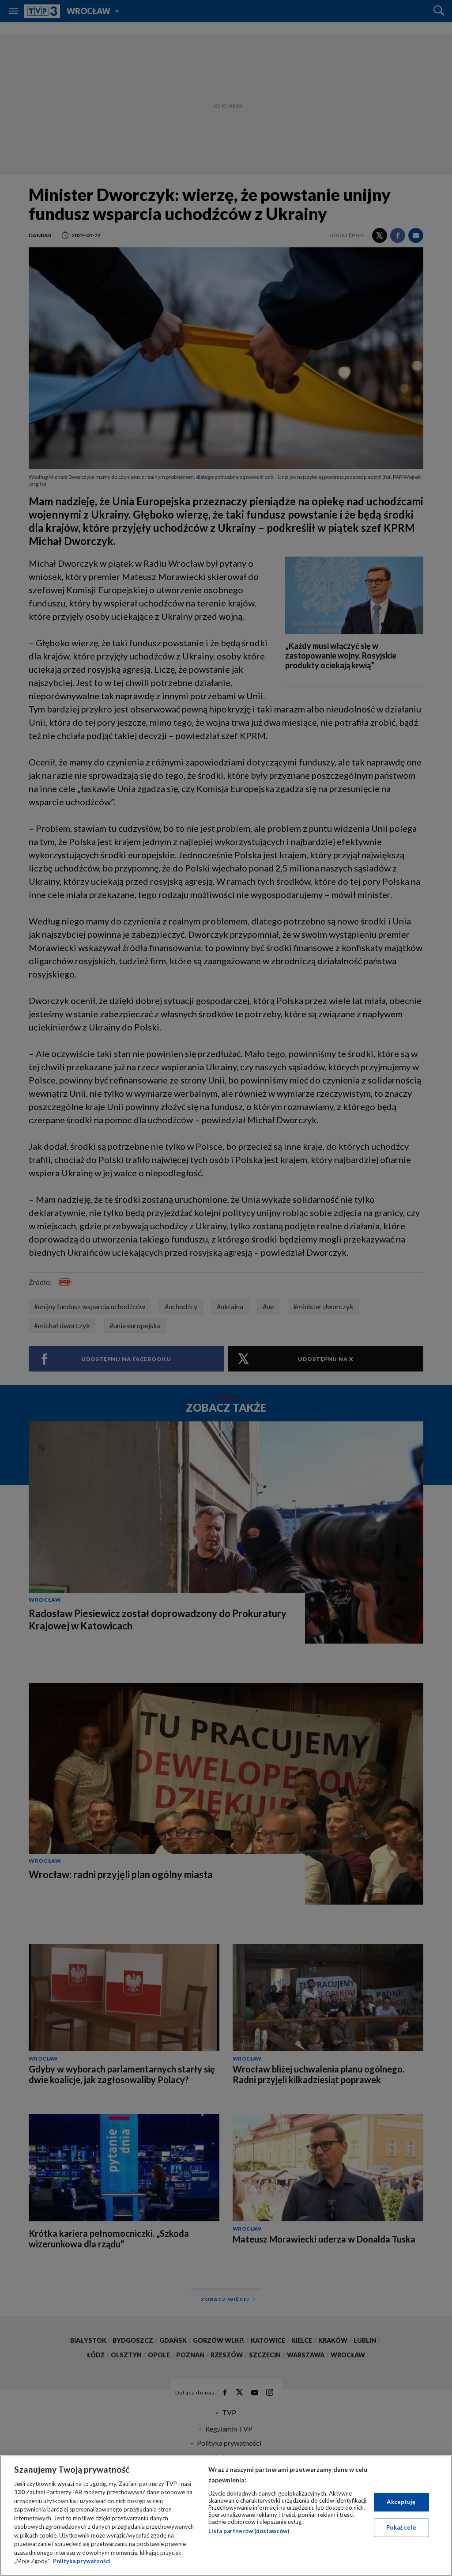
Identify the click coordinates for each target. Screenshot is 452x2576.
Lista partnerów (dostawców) (249, 2531)
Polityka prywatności (82, 2561)
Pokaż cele (401, 2527)
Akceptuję (401, 2502)
